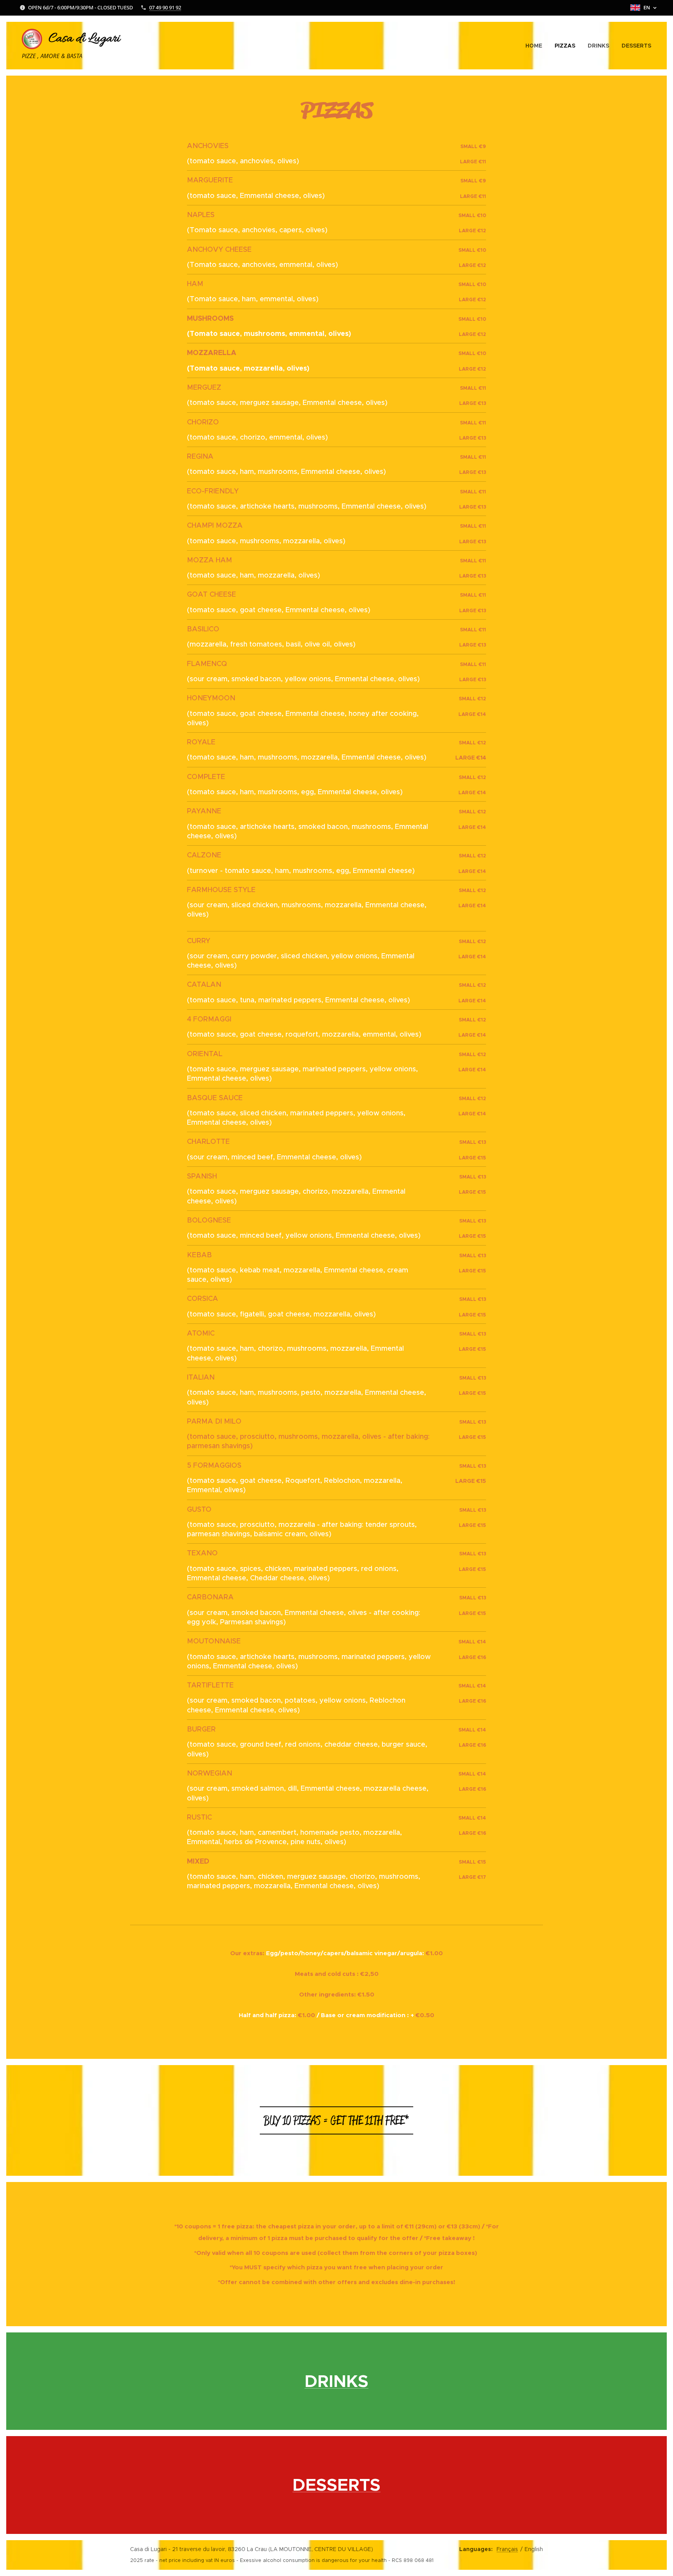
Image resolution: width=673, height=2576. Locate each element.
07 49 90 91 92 (165, 7)
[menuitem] (536, 46)
